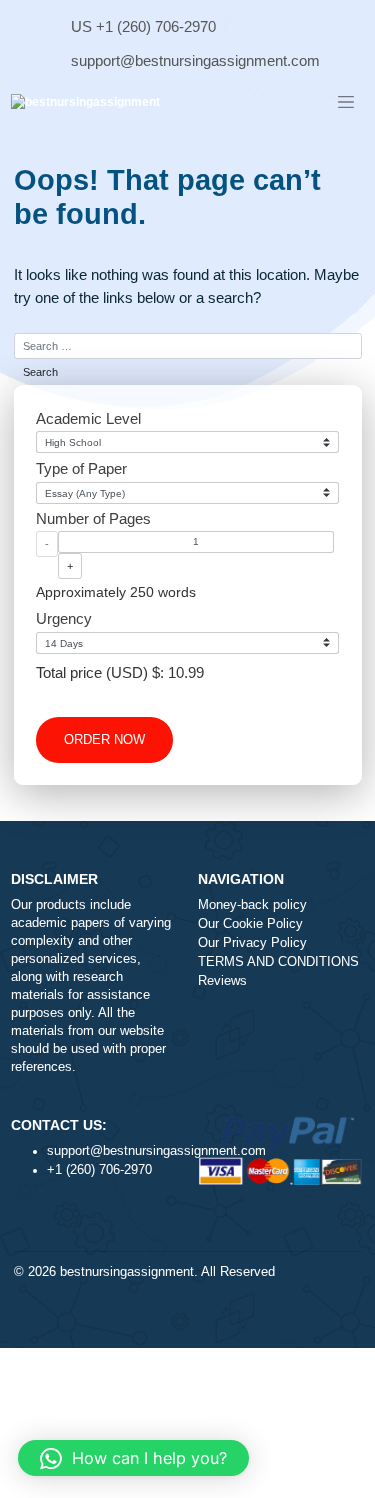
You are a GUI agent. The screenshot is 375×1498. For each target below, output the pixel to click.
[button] (133, 1458)
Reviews (222, 981)
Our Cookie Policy (250, 924)
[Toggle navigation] (346, 103)
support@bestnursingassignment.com (195, 60)
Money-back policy (252, 905)
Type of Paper (81, 468)
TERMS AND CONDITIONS (278, 962)
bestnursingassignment (127, 1272)
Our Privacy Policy (252, 943)
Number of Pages (93, 518)
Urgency (64, 618)
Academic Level (88, 418)
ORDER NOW (104, 740)
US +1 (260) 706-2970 (143, 26)
